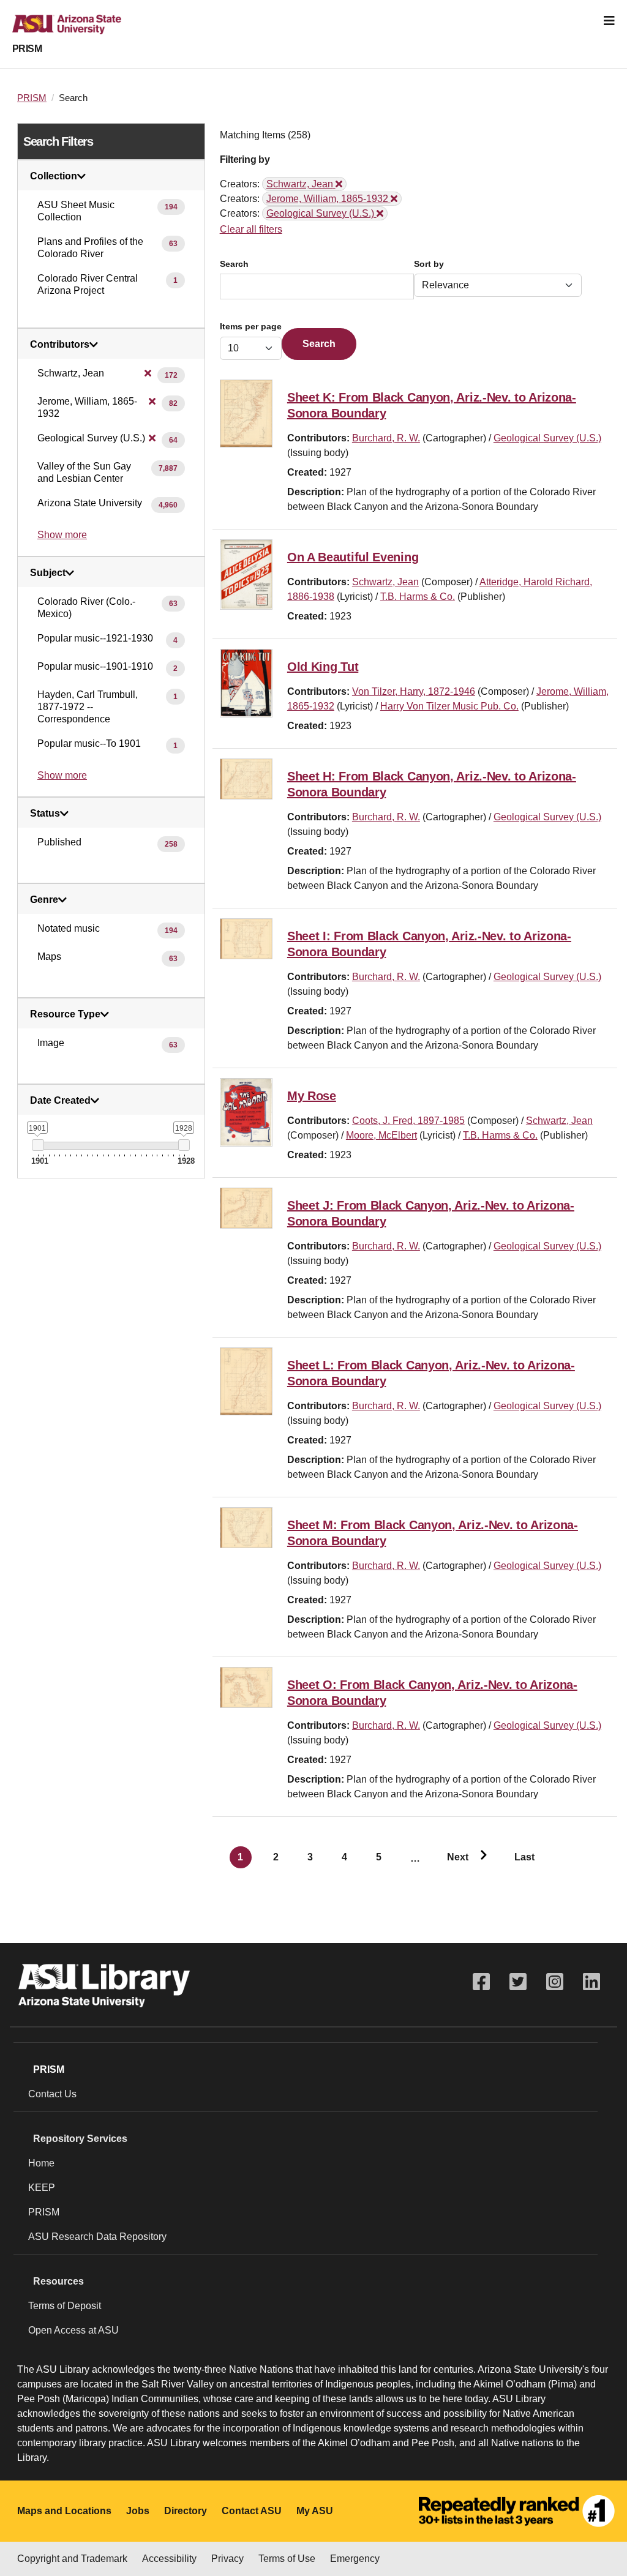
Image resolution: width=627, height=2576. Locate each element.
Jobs (138, 2511)
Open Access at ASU (73, 2330)
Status (45, 814)
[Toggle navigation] (609, 21)
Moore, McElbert (381, 1135)
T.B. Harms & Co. (418, 597)
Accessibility (169, 2559)
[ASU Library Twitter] (518, 1982)
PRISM (27, 49)
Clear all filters (251, 229)
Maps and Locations (64, 2511)
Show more (62, 535)
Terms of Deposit (65, 2306)
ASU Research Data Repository (97, 2237)
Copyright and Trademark (72, 2559)
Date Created (60, 1101)
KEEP (42, 2188)
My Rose (312, 1096)
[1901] (38, 1145)
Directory (186, 2511)
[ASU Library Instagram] (555, 1982)
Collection (54, 176)
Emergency (355, 2559)
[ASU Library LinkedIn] (591, 1982)
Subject (48, 573)
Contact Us (52, 2094)
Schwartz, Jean (385, 582)
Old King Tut (323, 667)
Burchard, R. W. (386, 438)
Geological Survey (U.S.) (547, 438)
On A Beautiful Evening (353, 557)
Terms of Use (287, 2559)
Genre (44, 900)
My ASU (315, 2511)
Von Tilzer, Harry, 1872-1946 (414, 691)
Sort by (429, 264)
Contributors (60, 345)
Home (41, 2163)
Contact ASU (252, 2511)
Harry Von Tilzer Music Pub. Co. (449, 706)
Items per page (251, 327)
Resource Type (65, 1014)
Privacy (227, 2559)
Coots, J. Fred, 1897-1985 (408, 1121)
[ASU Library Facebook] (481, 1982)
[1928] (184, 1145)
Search (234, 264)
